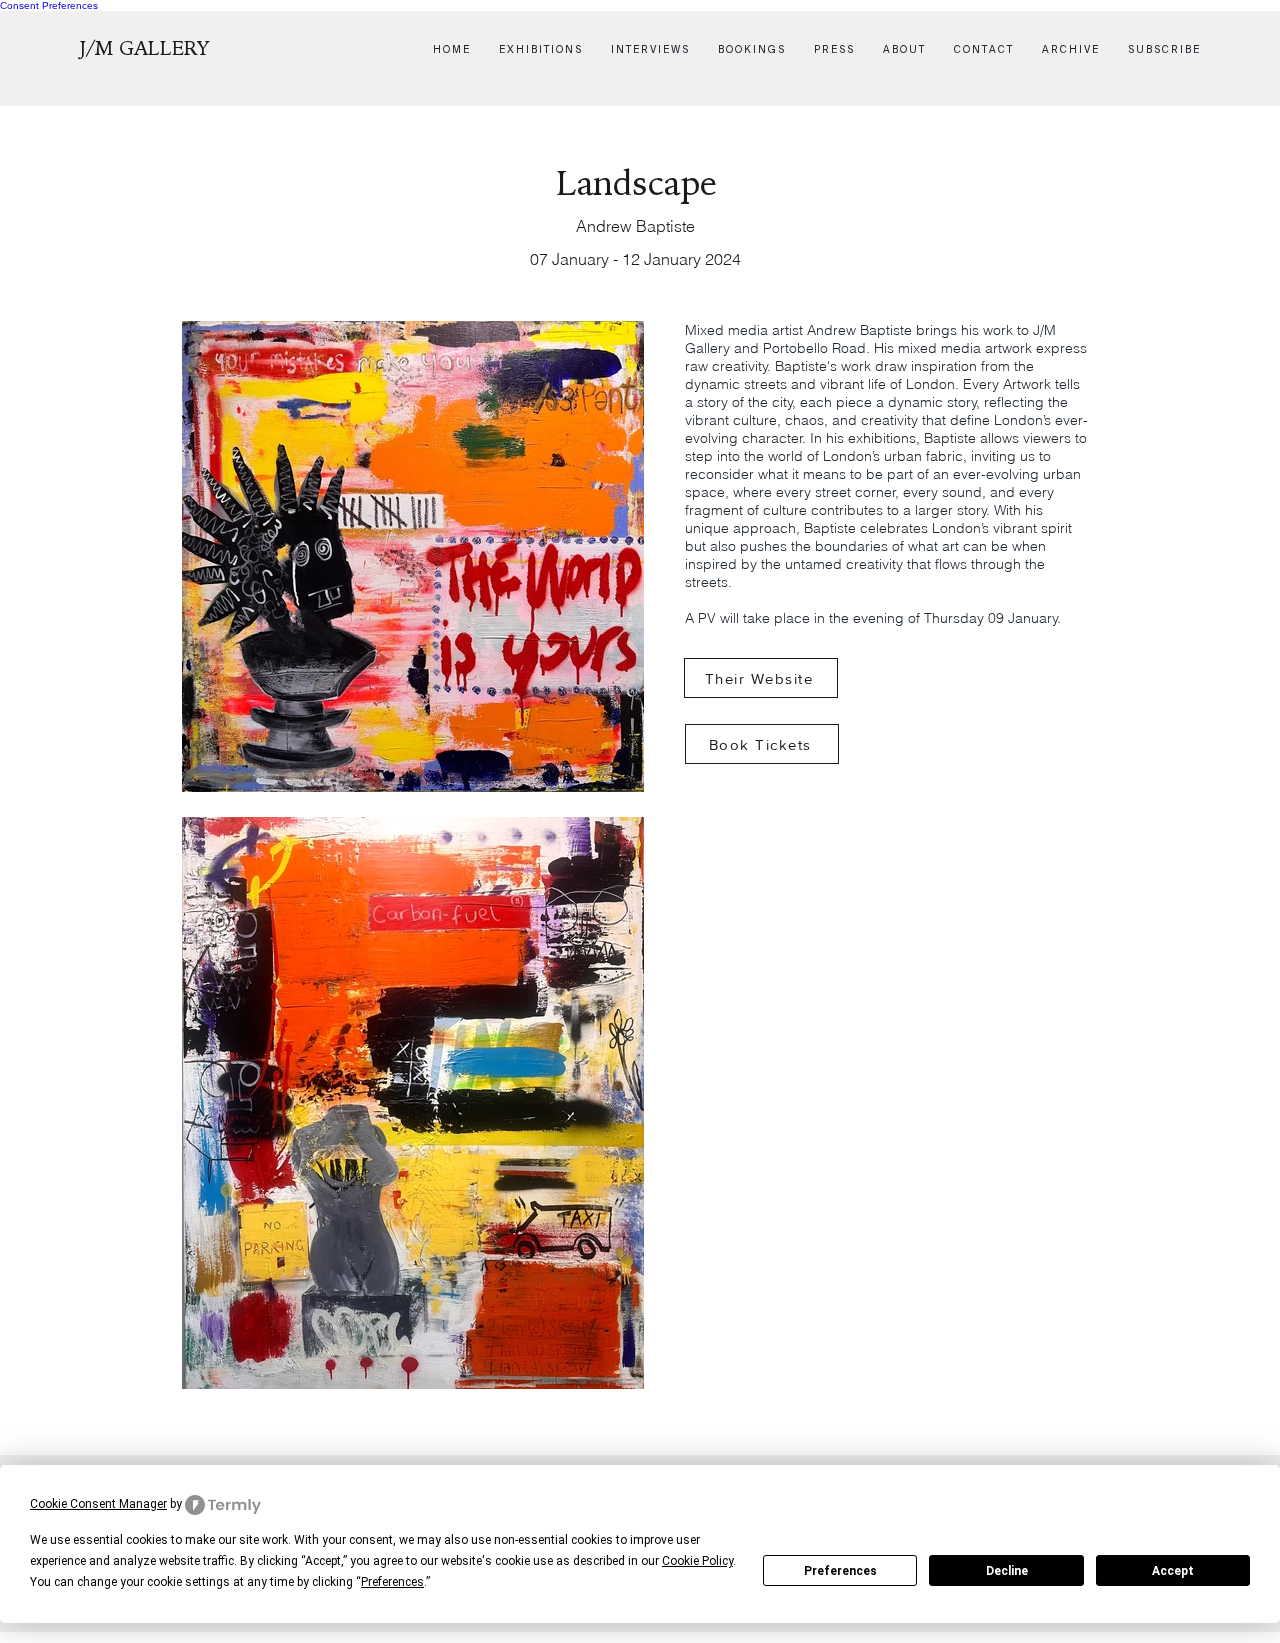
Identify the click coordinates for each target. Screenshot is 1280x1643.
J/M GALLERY (145, 48)
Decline (1007, 1571)
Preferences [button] (392, 1582)
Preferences (840, 1571)
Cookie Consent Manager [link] (98, 1504)
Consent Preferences (49, 5)
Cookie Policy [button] (697, 1561)
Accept (1173, 1571)
